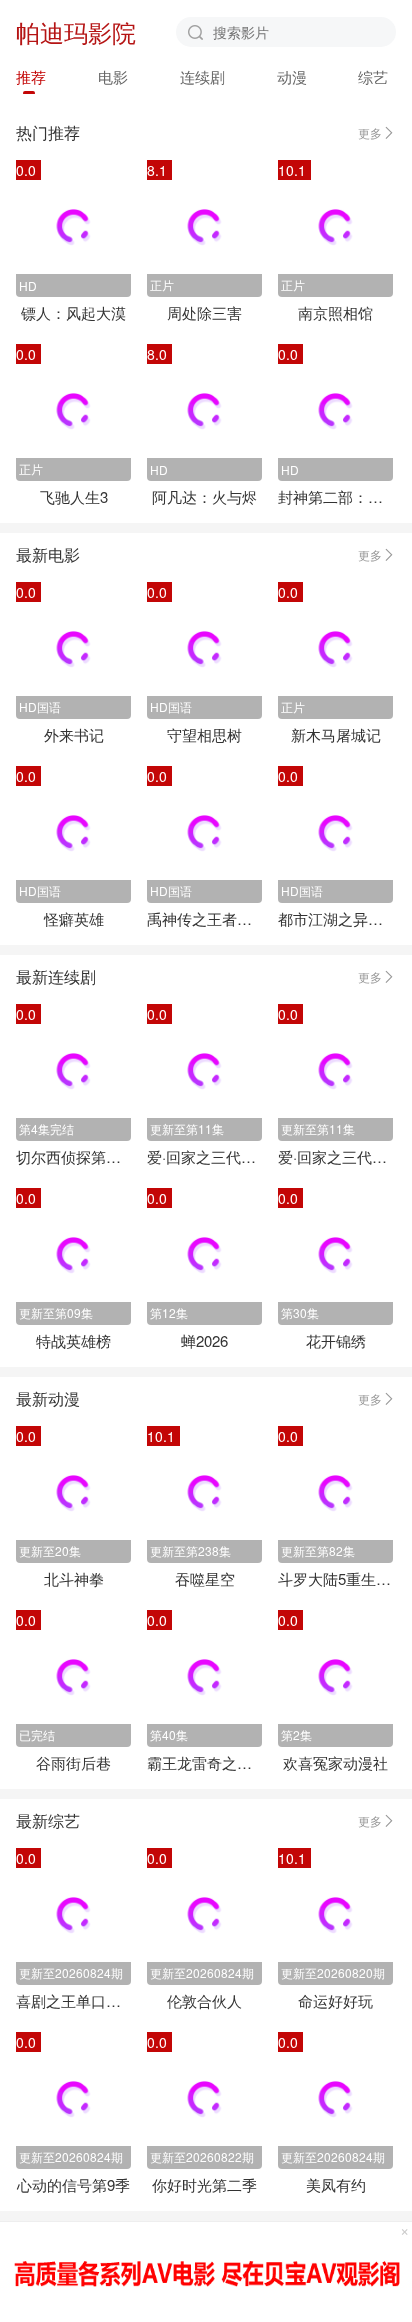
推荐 (31, 76)
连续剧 (202, 76)
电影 (113, 76)
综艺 (373, 76)
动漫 (292, 76)
